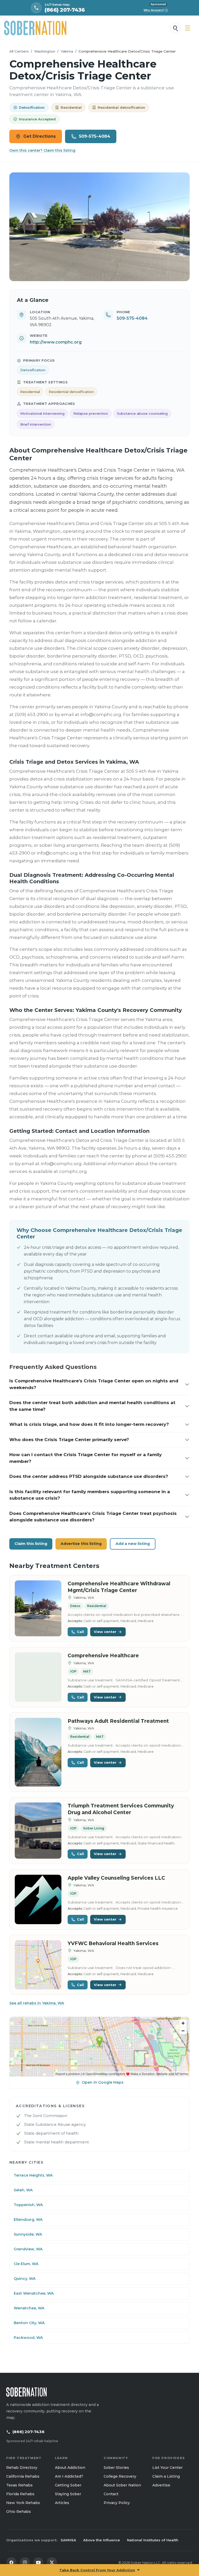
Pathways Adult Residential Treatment (118, 1721)
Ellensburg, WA (28, 2220)
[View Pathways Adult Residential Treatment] (38, 1752)
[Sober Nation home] (35, 28)
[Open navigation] (188, 28)
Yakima (67, 51)
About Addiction (70, 2468)
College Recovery (120, 2476)
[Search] (175, 28)
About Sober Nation (122, 2485)
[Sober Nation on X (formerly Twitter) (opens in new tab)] (52, 2563)
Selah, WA (23, 2190)
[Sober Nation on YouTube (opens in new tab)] (38, 2563)
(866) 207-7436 (29, 2432)
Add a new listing (133, 1544)
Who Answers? (155, 10)
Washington (45, 51)
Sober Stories (116, 2468)
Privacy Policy (117, 2503)
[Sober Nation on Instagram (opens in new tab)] (25, 2563)
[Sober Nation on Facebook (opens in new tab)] (11, 2563)
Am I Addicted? (69, 2476)
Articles (62, 2503)
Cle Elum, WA (26, 2264)
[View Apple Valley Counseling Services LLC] (38, 1899)
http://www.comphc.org (56, 342)
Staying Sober (68, 2494)
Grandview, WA (28, 2249)
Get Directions (40, 136)
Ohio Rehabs (19, 2512)
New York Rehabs (23, 2503)
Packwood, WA (28, 2338)
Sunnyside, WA (28, 2234)
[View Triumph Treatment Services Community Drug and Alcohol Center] (38, 1831)
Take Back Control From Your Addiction (97, 2570)
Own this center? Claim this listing (42, 150)
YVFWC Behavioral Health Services (113, 1943)
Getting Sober (68, 2485)
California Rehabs (23, 2476)
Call (80, 1632)
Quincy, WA (25, 2279)
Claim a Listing (166, 2476)
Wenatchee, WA (29, 2308)
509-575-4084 (95, 136)
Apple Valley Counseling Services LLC (116, 1878)
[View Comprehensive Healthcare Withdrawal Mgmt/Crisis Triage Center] (38, 1608)
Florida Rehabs (20, 2494)
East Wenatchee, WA (34, 2293)
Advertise (161, 2485)
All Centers (19, 51)
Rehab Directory (22, 2468)
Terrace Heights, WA (33, 2175)
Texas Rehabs (19, 2485)
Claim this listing (31, 1544)
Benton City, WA (29, 2323)
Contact (111, 2494)
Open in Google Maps (103, 2082)
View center (105, 1632)
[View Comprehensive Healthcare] (38, 1677)
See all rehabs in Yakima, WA (37, 2003)
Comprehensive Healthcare (103, 1656)
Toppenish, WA (28, 2205)
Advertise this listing (81, 1544)
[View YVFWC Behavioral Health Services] (38, 1965)
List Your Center (168, 2468)
